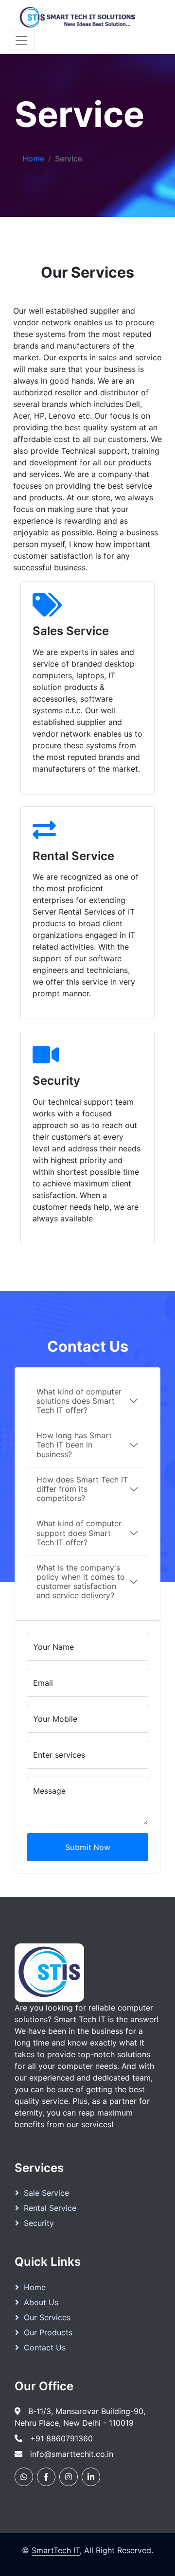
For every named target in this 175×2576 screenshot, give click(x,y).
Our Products (48, 2332)
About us (41, 2302)
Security (39, 2223)
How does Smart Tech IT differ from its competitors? (82, 1489)
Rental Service (50, 2208)
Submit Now (88, 1847)
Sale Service (46, 2193)
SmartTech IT (56, 2550)
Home (33, 159)
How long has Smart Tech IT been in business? (74, 1445)
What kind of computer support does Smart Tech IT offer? (79, 1533)
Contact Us (45, 2347)
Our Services (47, 2317)
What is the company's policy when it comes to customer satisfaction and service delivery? (81, 1582)
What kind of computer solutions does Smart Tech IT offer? (79, 1401)
